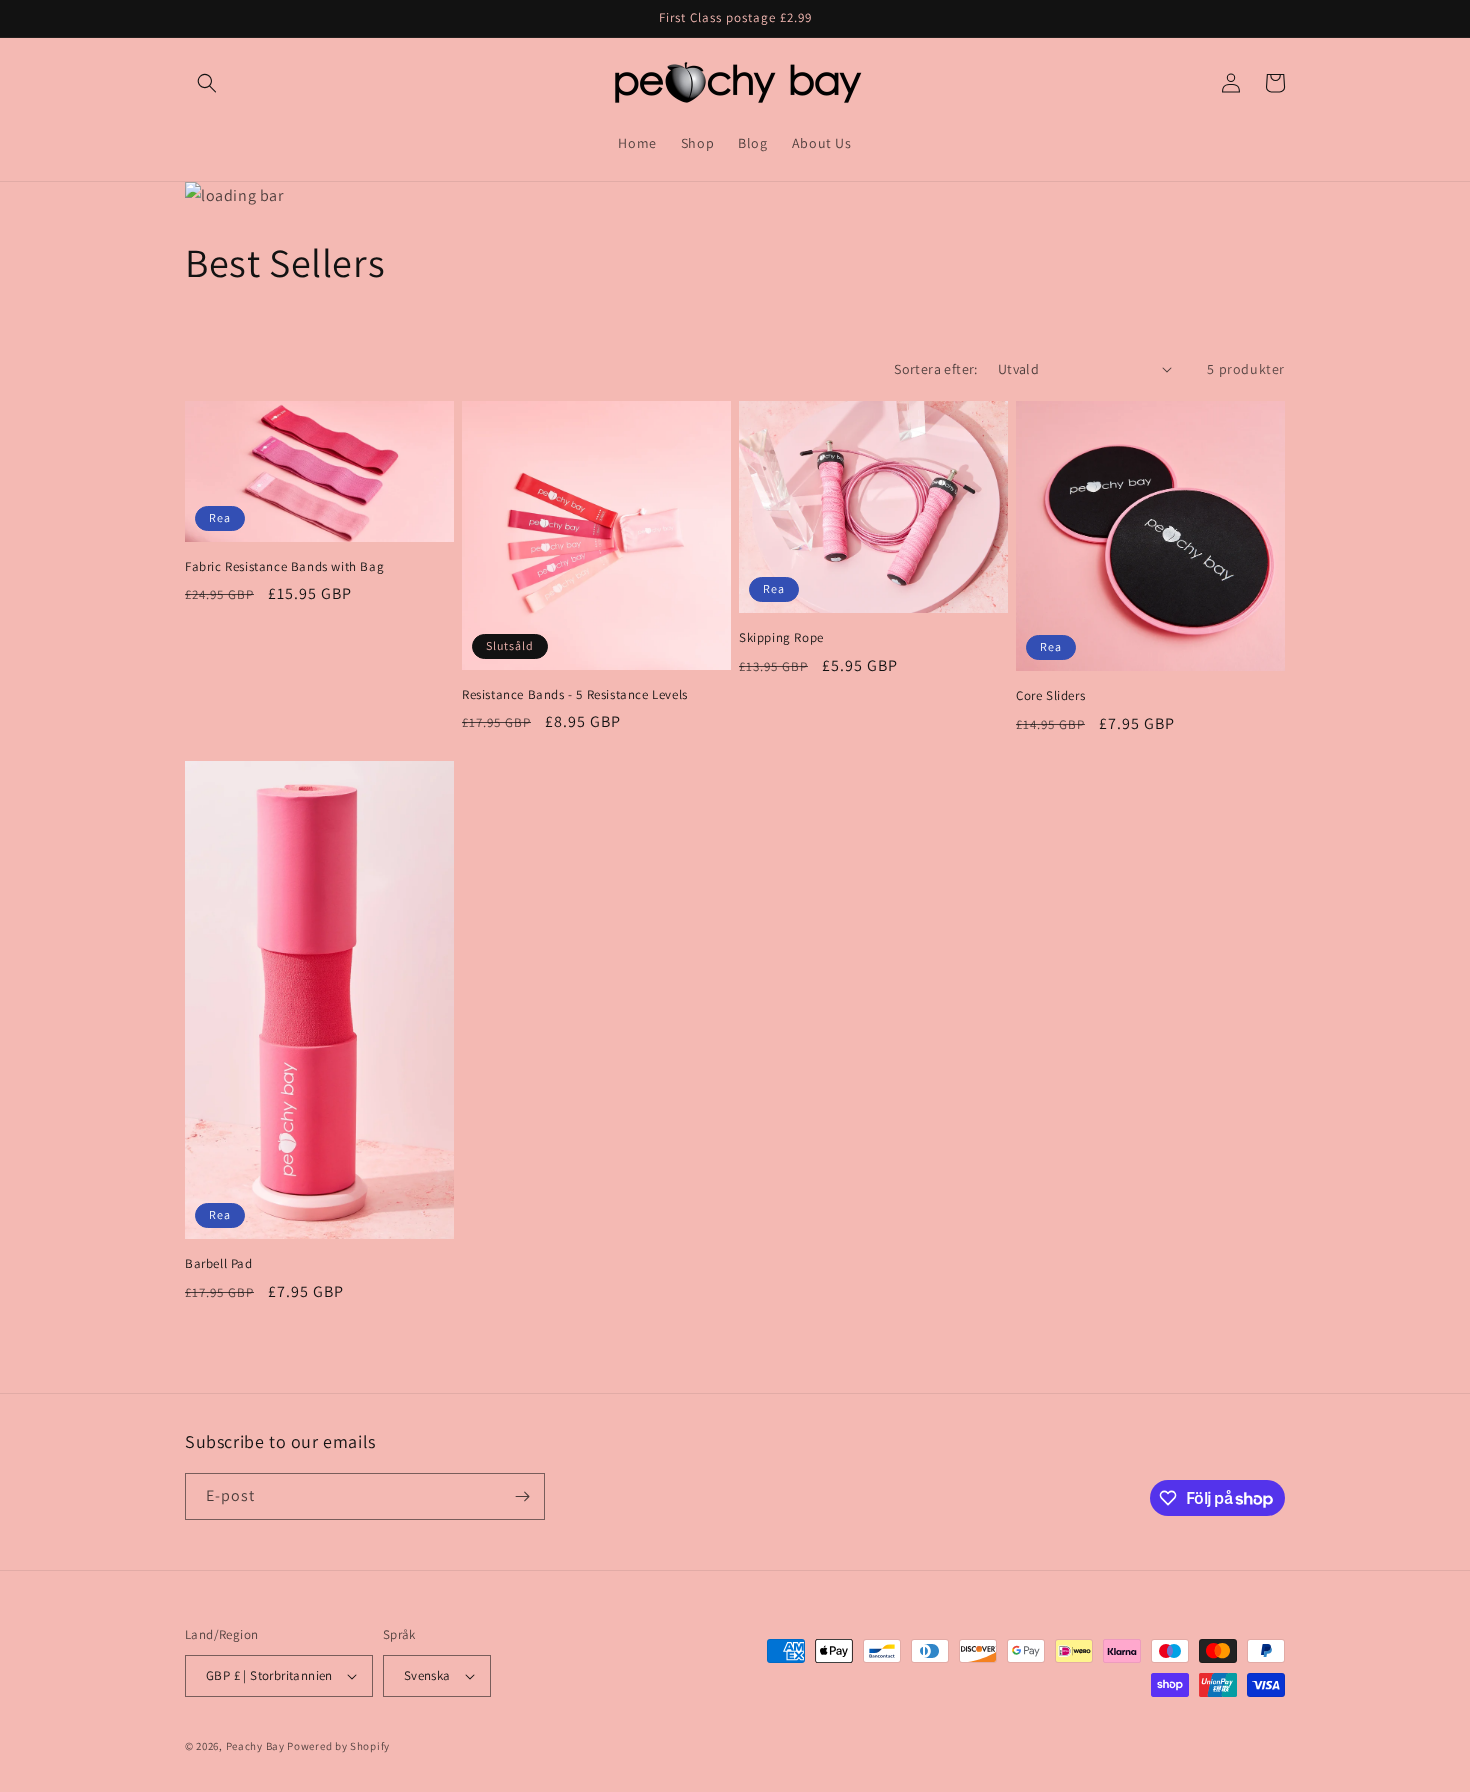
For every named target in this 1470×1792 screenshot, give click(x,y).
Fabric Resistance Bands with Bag (284, 567)
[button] (207, 83)
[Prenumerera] (522, 1496)
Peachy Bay (255, 1746)
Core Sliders (1050, 696)
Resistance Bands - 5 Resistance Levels (575, 695)
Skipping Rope (781, 638)
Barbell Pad (219, 1264)
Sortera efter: (936, 369)
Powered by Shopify (338, 1746)
